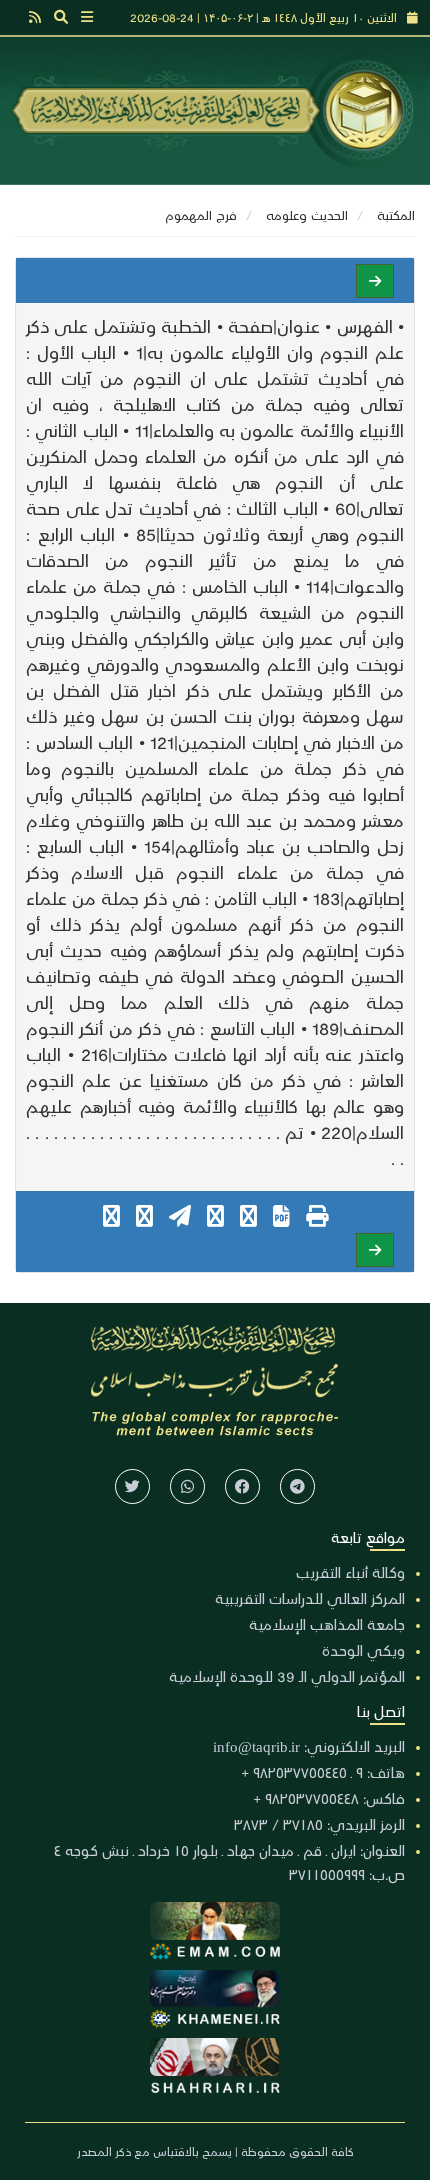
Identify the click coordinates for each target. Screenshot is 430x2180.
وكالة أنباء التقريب (350, 1572)
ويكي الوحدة (363, 1650)
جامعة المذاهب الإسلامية (327, 1624)
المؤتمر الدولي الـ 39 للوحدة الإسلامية (287, 1676)
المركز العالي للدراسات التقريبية (310, 1598)
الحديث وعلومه (307, 214)
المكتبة (396, 214)
